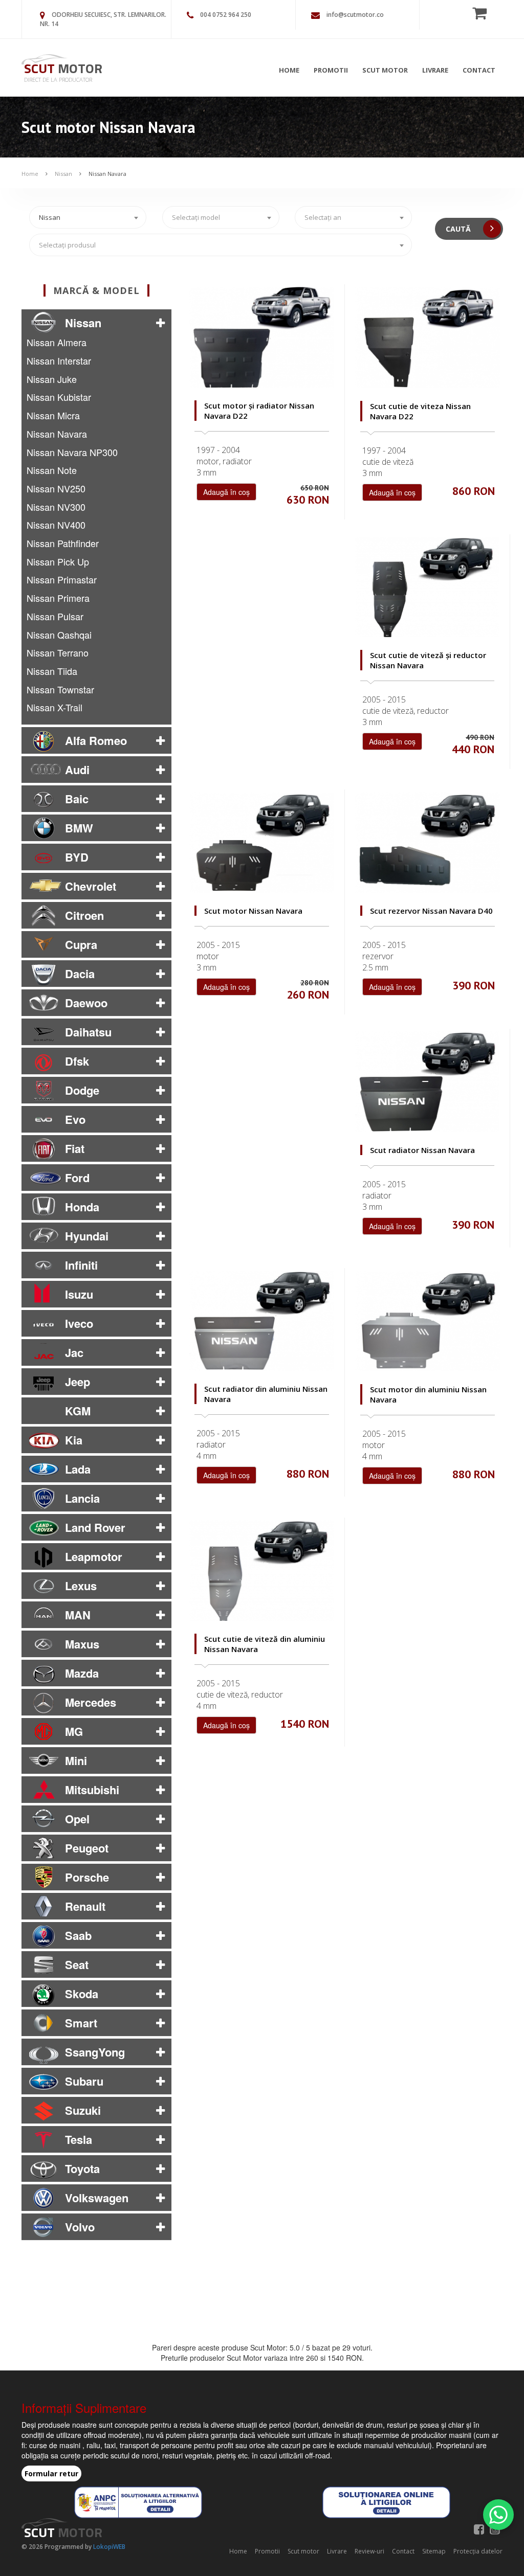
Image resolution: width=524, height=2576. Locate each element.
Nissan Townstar (60, 689)
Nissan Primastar (62, 579)
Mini (76, 1760)
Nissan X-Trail (54, 707)
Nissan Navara (107, 174)
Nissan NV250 (56, 488)
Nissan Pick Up (58, 561)
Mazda (82, 1673)
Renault (85, 1906)
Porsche (87, 1877)
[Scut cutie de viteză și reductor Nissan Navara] (427, 587)
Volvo (80, 2227)
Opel (77, 1819)
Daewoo (86, 1003)
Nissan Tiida (52, 671)
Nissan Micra (53, 415)
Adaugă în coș (226, 492)
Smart (81, 2023)
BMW (79, 828)
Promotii (331, 70)
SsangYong (95, 2052)
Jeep (78, 1382)
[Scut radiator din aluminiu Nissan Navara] (261, 1321)
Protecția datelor (478, 2551)
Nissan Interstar (59, 360)
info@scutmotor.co (355, 15)
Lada (78, 1469)
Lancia (82, 1498)
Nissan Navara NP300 (72, 452)
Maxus (82, 1644)
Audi (77, 770)
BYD (77, 857)
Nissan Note (52, 470)
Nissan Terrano (58, 652)
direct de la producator (58, 80)
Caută (459, 229)
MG (74, 1731)
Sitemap (434, 2551)
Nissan (63, 174)
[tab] (96, 323)
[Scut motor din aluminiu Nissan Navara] (428, 1321)
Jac (74, 1352)
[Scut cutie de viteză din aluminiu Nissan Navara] (261, 1571)
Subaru (84, 2081)
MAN (78, 1615)
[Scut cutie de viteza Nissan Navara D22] (428, 337)
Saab (78, 1935)
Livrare (435, 70)
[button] (160, 323)
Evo (75, 1119)
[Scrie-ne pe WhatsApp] (498, 2515)
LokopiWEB (109, 2547)
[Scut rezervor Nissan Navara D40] (428, 842)
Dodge (82, 1090)
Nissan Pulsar (55, 616)
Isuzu (79, 1294)
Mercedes (91, 1702)
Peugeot (87, 1848)
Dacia (80, 974)
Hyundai (87, 1236)
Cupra (81, 944)
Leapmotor (94, 1556)
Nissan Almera (57, 342)
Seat (77, 1964)
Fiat (75, 1148)
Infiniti (81, 1265)
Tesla (79, 2139)
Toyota (82, 2168)
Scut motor (385, 70)
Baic (77, 799)
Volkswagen (97, 2198)
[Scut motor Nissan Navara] (261, 842)
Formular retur (51, 2473)
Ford (77, 1178)
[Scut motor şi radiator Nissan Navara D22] (261, 337)
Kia (74, 1440)
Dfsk (77, 1061)
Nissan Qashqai (59, 635)
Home (289, 70)
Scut (63, 68)
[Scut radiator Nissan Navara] (427, 1082)
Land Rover (95, 1527)
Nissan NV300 (56, 507)
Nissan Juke (52, 379)
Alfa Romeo (96, 740)
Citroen (84, 915)
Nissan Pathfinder (63, 543)
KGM (78, 1411)
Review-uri (369, 2551)
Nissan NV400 (56, 525)
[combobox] (88, 217)
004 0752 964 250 (226, 15)
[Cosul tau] (483, 13)
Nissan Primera (58, 598)
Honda (82, 1207)
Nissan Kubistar (59, 397)
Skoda (82, 1994)
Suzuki (83, 2110)
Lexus (81, 1586)
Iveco (79, 1323)
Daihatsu (88, 1032)
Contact (479, 70)
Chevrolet (91, 886)
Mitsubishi (92, 1790)
